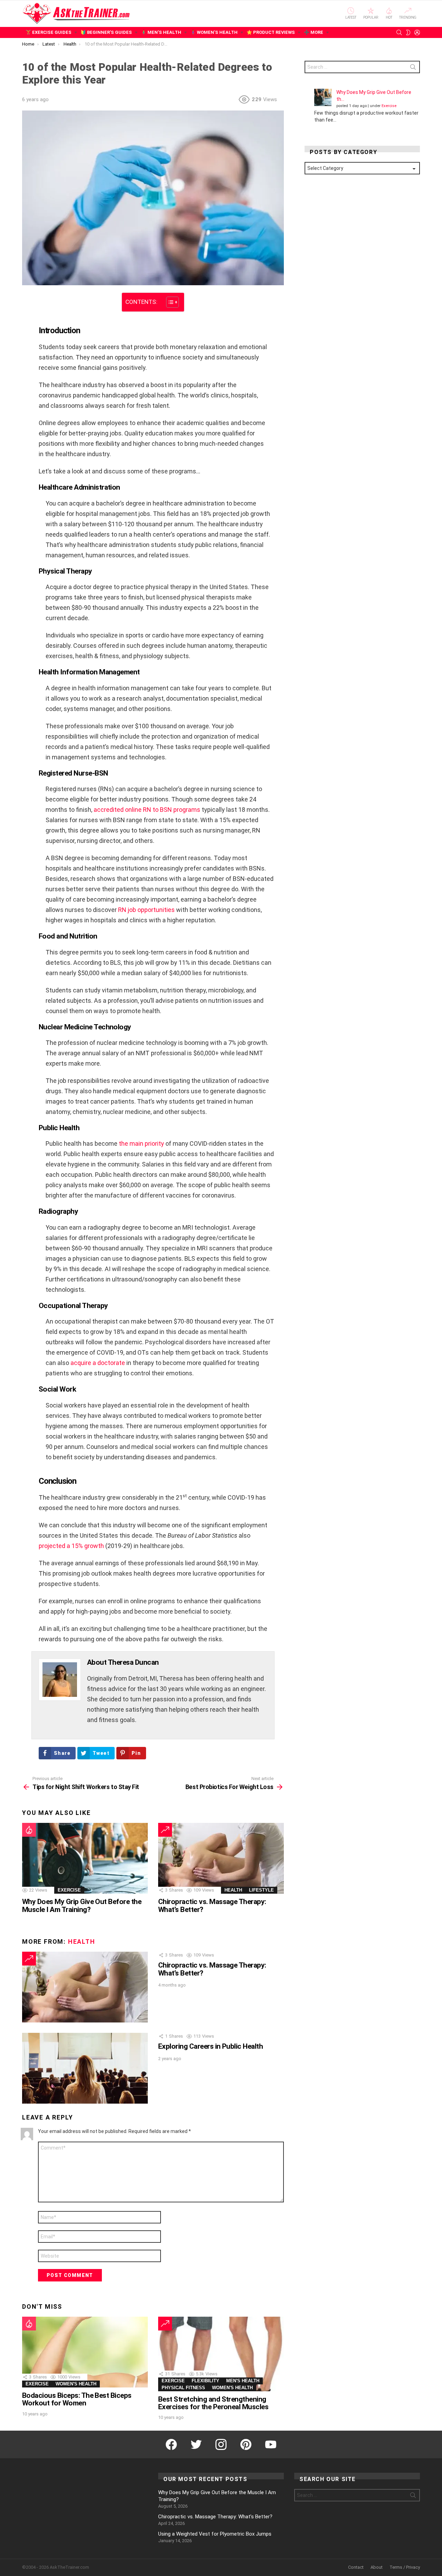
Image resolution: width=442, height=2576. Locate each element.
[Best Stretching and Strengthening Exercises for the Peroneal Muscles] (221, 2354)
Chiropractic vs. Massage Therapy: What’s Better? (212, 1905)
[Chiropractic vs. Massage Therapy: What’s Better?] (221, 1858)
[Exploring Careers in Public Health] (85, 2068)
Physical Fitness (183, 2388)
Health (233, 1890)
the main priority (141, 1143)
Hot (389, 17)
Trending (408, 17)
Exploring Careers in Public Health (210, 2046)
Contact (356, 2567)
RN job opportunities (146, 910)
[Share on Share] (26, 331)
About (377, 2567)
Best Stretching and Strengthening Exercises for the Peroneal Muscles (213, 2403)
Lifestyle (261, 1890)
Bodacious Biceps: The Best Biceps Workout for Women (77, 2399)
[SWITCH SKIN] (408, 32)
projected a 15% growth (71, 1546)
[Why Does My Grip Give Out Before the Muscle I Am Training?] (85, 1858)
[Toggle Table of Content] (169, 302)
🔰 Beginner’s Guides (106, 32)
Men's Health (243, 2381)
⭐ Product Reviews (271, 32)
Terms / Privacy (405, 2567)
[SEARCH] (399, 32)
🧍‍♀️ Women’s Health (214, 32)
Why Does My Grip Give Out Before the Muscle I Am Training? (82, 1905)
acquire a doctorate (98, 1363)
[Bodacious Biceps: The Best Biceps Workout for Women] (85, 2352)
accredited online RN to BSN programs (147, 810)
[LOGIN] (417, 32)
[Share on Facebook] (26, 302)
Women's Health (76, 2384)
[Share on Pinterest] (26, 322)
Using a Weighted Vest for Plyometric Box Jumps (215, 2534)
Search (413, 68)
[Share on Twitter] (26, 312)
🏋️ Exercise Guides (49, 32)
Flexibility (205, 2381)
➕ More (314, 32)
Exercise (69, 1890)
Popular (371, 17)
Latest (351, 17)
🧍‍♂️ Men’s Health (161, 32)
